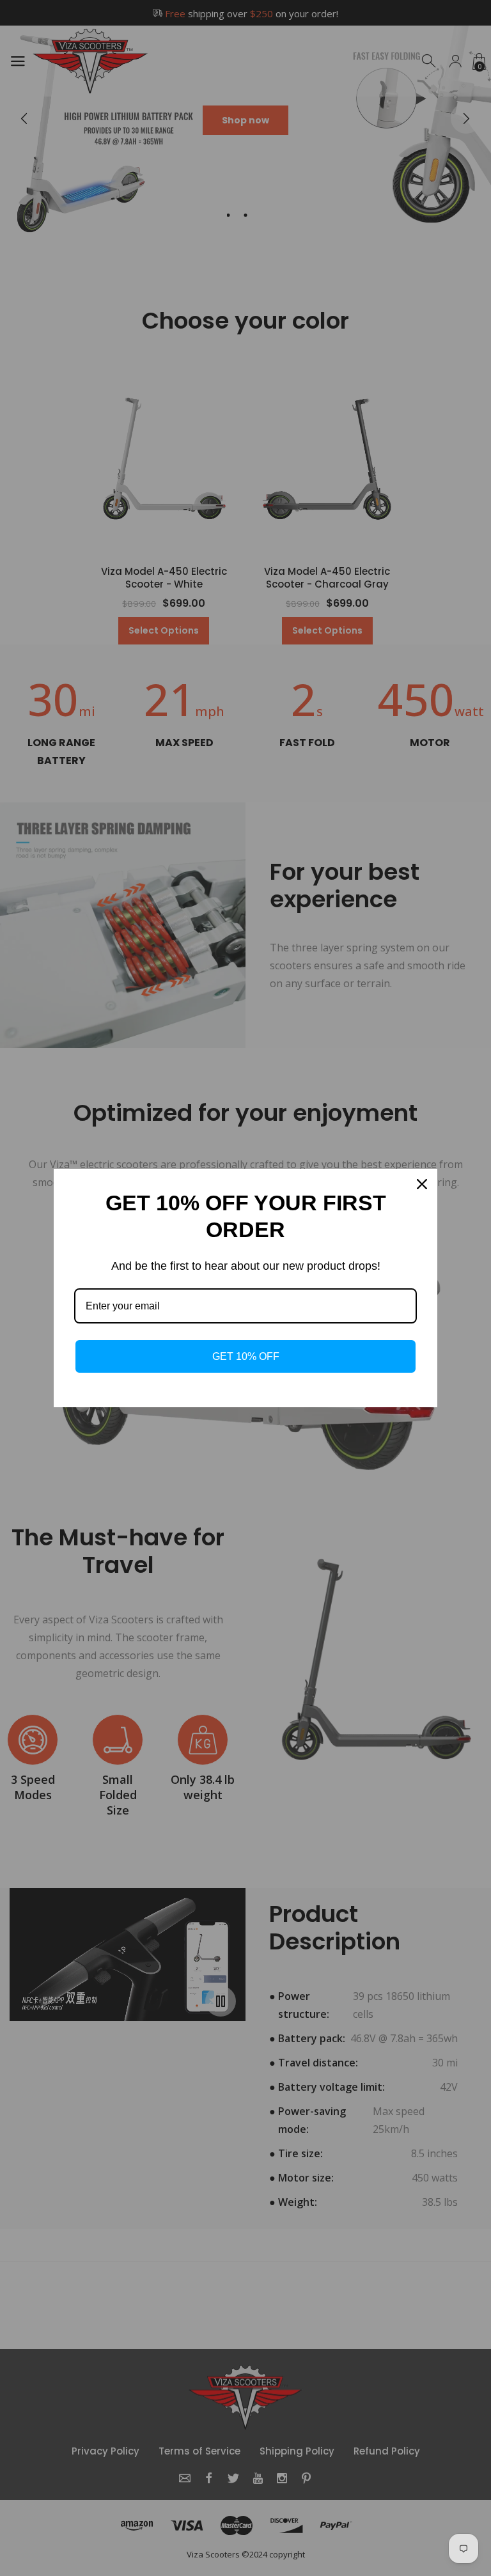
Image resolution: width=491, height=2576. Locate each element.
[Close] (422, 1184)
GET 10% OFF (246, 1356)
